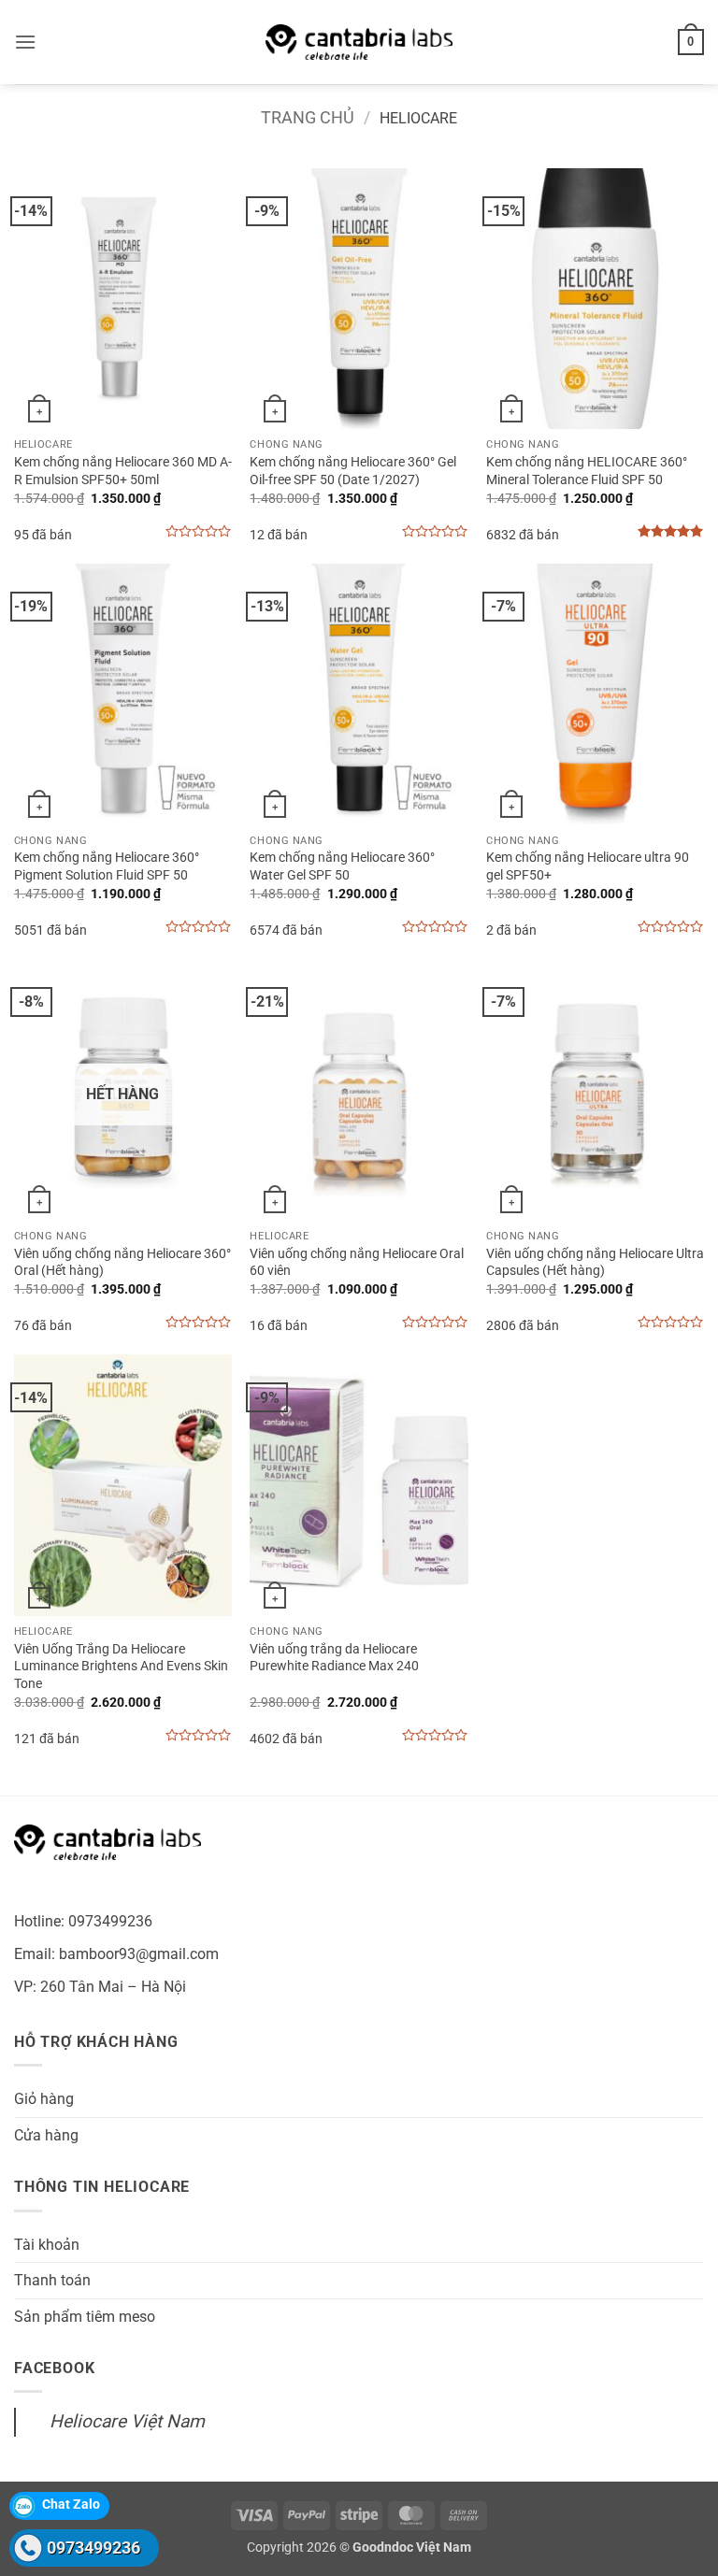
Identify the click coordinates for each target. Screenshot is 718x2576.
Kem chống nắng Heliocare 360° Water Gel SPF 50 (342, 866)
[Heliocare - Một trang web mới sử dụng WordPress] (359, 42)
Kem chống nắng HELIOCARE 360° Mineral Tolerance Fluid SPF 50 (587, 471)
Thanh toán (52, 2280)
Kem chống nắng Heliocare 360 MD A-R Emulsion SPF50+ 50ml (123, 471)
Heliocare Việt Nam (127, 2421)
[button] (25, 42)
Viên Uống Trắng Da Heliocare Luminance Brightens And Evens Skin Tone (121, 1667)
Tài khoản (47, 2245)
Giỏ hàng (44, 2099)
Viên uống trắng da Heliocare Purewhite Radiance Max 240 (334, 1658)
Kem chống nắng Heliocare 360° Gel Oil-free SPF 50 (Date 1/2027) (353, 471)
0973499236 (93, 2547)
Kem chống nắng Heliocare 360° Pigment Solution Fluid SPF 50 (107, 866)
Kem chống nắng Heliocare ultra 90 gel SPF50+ (588, 866)
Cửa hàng (46, 2135)
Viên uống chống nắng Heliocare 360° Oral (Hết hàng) (122, 1263)
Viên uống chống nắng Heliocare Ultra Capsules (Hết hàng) (595, 1263)
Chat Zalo (71, 2504)
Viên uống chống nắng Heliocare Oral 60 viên (357, 1263)
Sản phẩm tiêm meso (85, 2317)
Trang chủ (308, 117)
